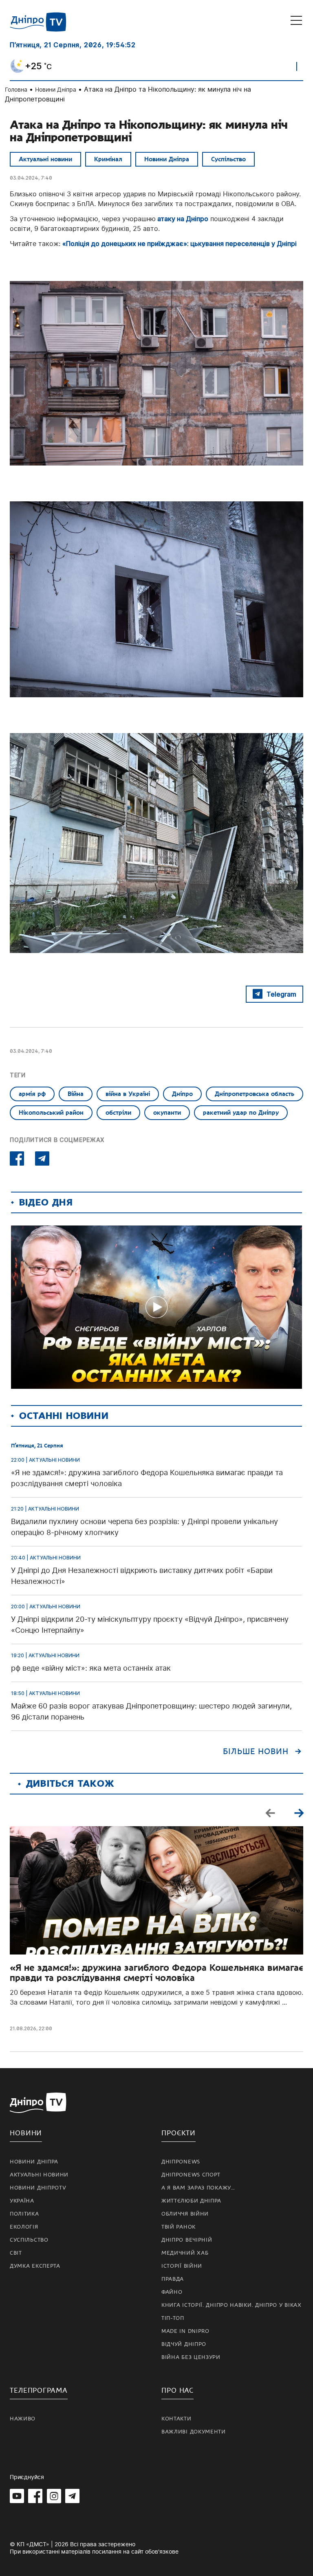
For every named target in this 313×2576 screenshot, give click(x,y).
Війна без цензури (191, 2357)
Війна (76, 1094)
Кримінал (108, 159)
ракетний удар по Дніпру (241, 1113)
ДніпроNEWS (181, 2162)
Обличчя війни (185, 2214)
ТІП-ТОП (173, 2318)
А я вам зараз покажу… (198, 2188)
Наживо (23, 2419)
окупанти (167, 1113)
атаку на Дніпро (182, 219)
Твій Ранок (179, 2227)
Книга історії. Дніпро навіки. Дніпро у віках (231, 2305)
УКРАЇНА (22, 2201)
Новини (26, 2133)
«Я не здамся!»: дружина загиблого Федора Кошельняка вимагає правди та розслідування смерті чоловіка (156, 1973)
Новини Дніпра (56, 89)
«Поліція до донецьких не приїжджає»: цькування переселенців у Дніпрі (180, 244)
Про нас (177, 2390)
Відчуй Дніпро (184, 2344)
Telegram (281, 994)
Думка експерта (35, 2266)
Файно (172, 2292)
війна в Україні (128, 1094)
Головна (16, 89)
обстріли (118, 1113)
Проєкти (179, 2133)
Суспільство (228, 159)
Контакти (176, 2419)
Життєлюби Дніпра (191, 2201)
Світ (16, 2253)
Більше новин (256, 1752)
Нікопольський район (51, 1113)
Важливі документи (194, 2432)
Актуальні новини (45, 159)
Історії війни (182, 2266)
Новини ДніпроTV (38, 2188)
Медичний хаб (185, 2253)
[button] (299, 1812)
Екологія (24, 2227)
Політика (24, 2214)
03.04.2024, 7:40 (31, 178)
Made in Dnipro (185, 2331)
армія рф (32, 1094)
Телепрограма (39, 2390)
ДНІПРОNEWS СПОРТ (191, 2175)
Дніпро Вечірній (187, 2240)
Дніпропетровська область (255, 1094)
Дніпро (182, 1094)
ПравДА (173, 2279)
